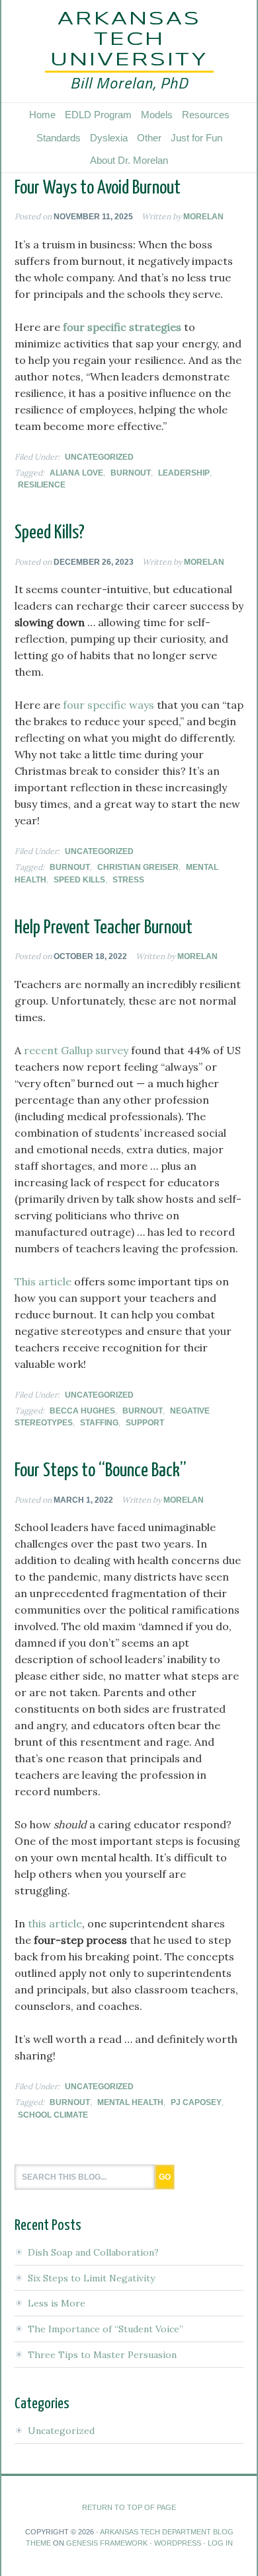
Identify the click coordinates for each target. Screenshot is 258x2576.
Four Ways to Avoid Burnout (98, 188)
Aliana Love (76, 473)
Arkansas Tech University (129, 40)
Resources (206, 115)
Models (157, 115)
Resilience (42, 485)
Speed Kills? (50, 533)
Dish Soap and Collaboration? (93, 2252)
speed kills (79, 880)
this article (55, 1923)
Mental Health (130, 2102)
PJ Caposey (196, 2102)
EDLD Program (98, 115)
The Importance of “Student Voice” (106, 2329)
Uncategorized (99, 457)
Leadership (184, 473)
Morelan (203, 217)
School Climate (53, 2115)
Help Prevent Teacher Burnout (104, 928)
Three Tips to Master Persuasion (102, 2355)
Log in (220, 2543)
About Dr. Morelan (129, 160)
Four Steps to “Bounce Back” (101, 1471)
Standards (59, 138)
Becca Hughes (82, 1411)
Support (145, 1423)
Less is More (57, 2303)
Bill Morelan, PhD (129, 83)
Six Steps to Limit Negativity (91, 2278)
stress (128, 880)
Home (42, 115)
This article (43, 1281)
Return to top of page (129, 2507)
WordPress (178, 2543)
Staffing (99, 1423)
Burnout (131, 473)
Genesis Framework (107, 2543)
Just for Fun (196, 138)
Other (149, 138)
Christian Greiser (138, 867)
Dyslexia (109, 138)
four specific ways (108, 705)
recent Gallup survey (76, 1050)
